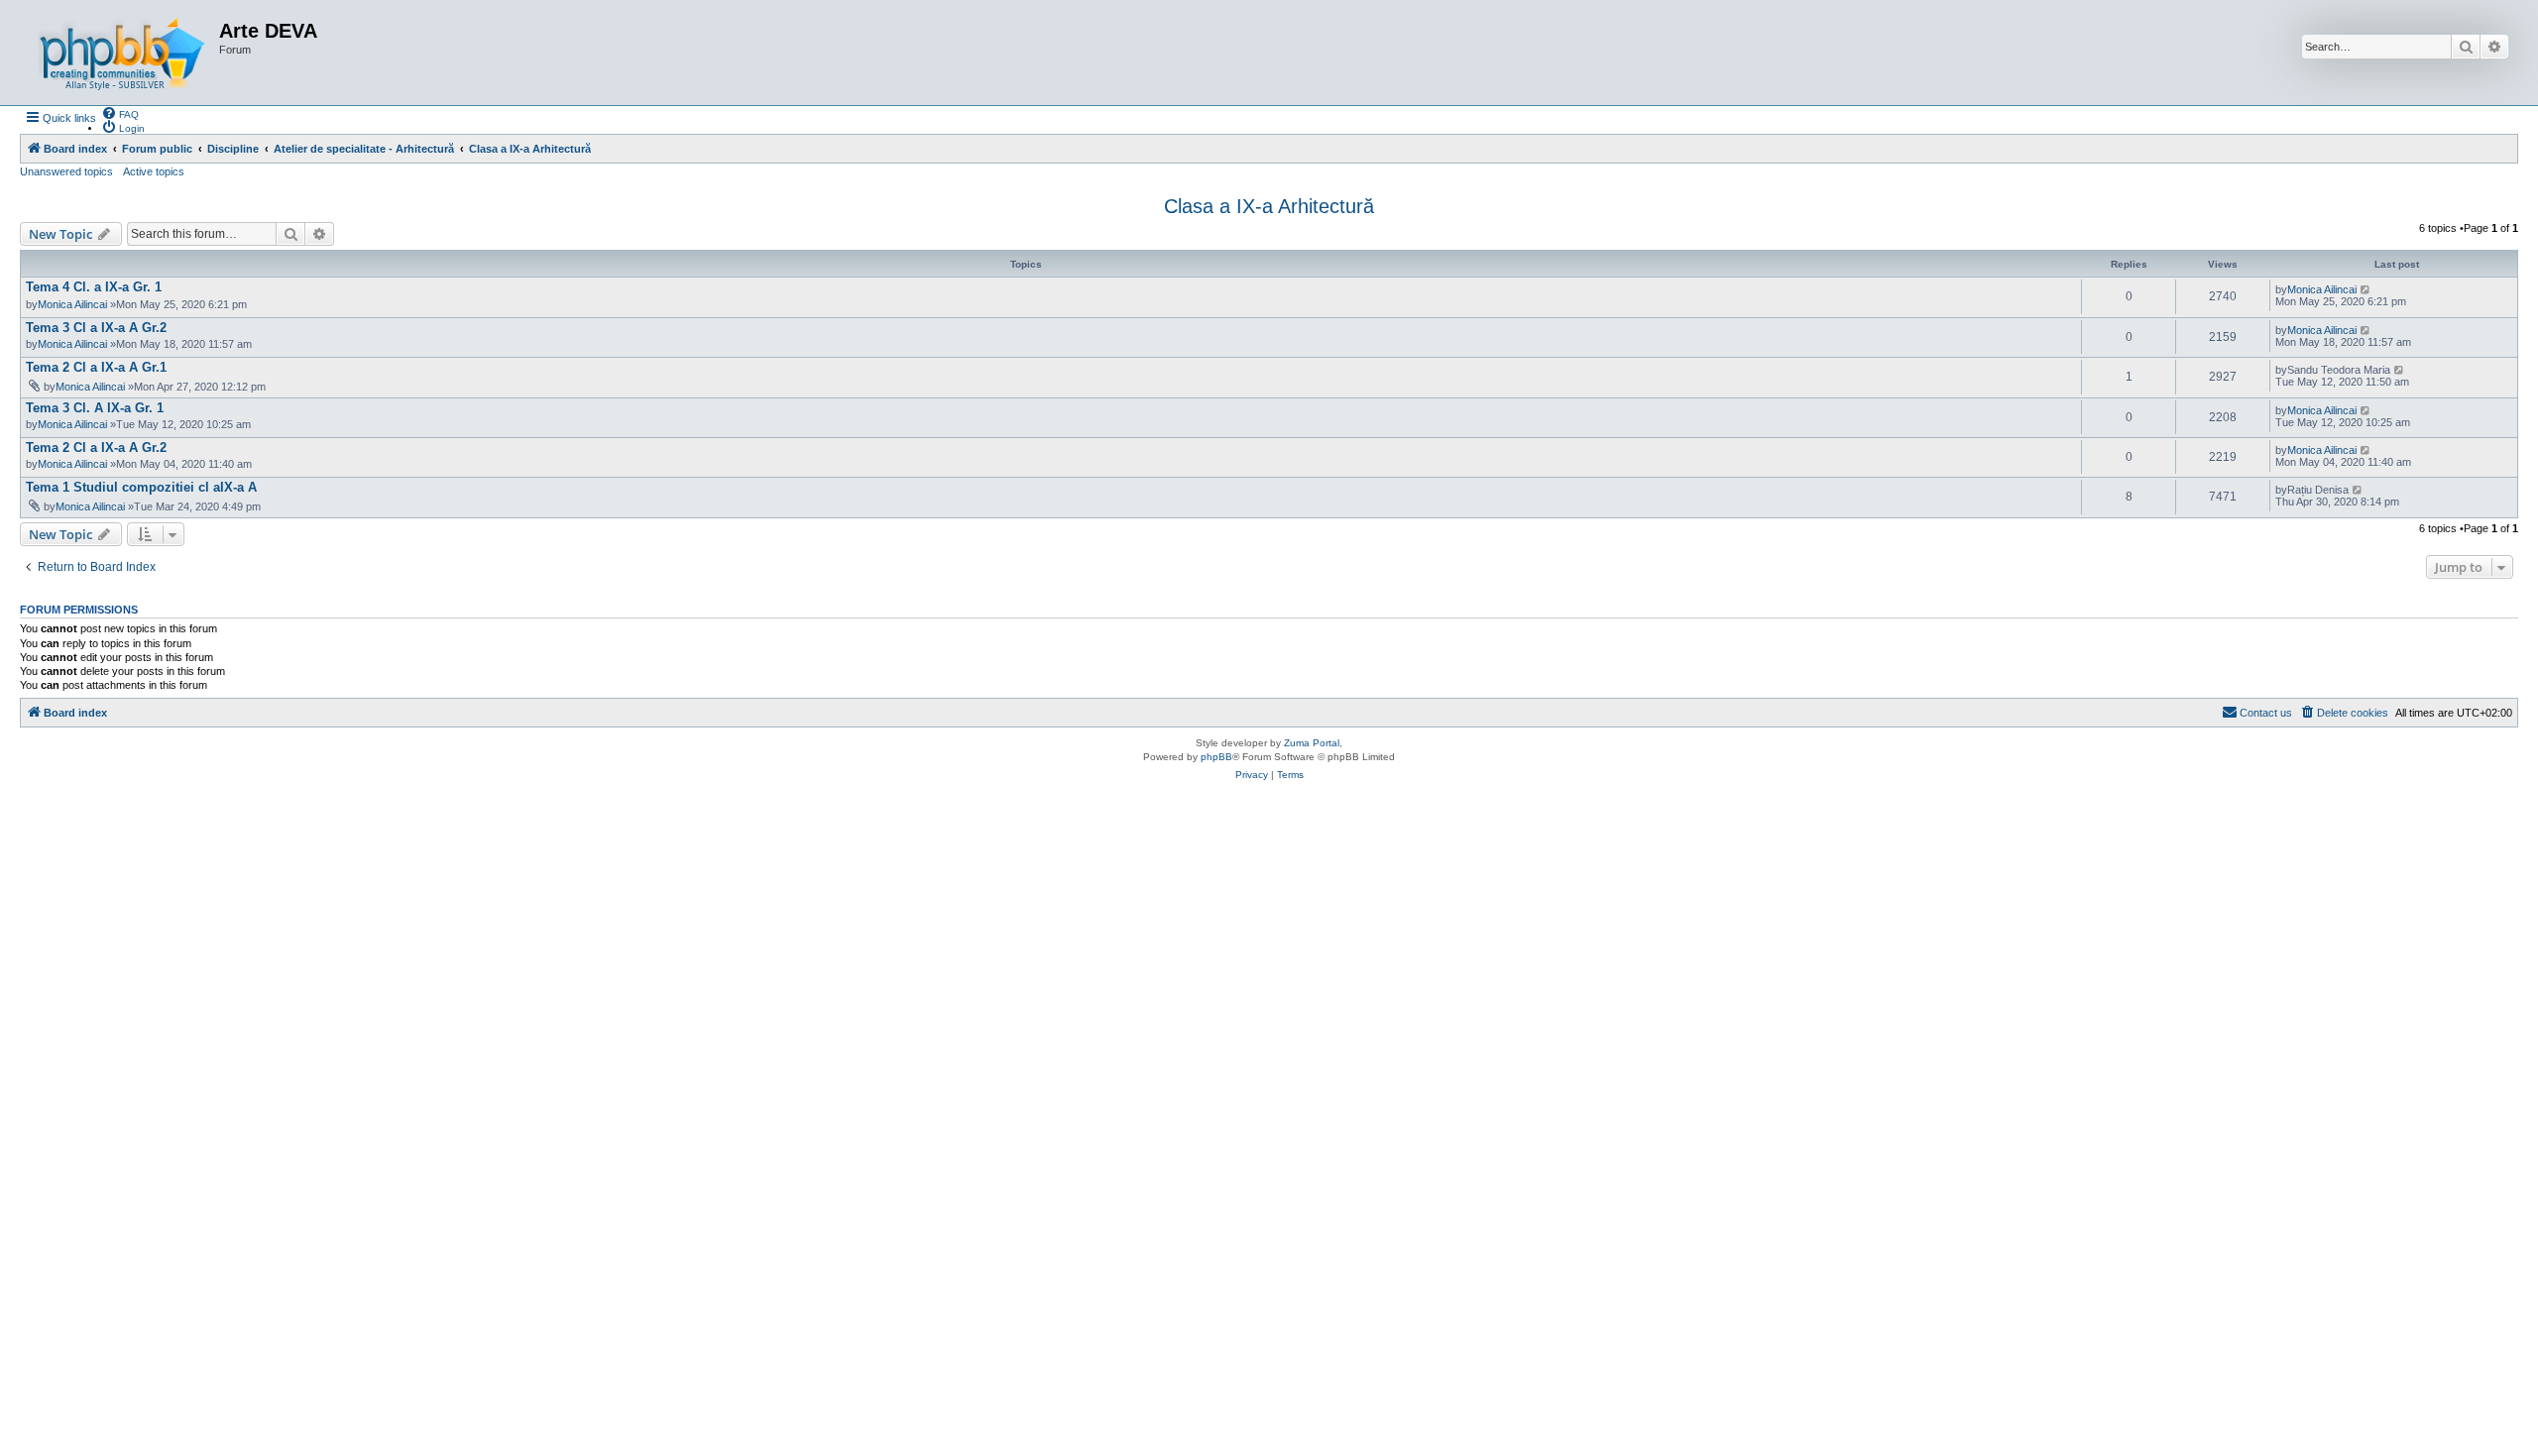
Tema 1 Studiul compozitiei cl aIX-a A (141, 487)
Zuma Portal (1312, 743)
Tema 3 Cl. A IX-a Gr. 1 (95, 408)
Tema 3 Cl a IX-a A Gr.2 (96, 328)
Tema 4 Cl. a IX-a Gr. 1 (94, 287)
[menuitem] (120, 113)
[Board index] (122, 53)
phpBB (1216, 757)
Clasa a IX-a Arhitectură (1269, 206)
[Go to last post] (2366, 289)
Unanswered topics (66, 171)
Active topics (154, 171)
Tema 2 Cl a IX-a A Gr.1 (96, 367)
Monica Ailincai (72, 304)
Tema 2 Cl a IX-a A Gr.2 (96, 448)
